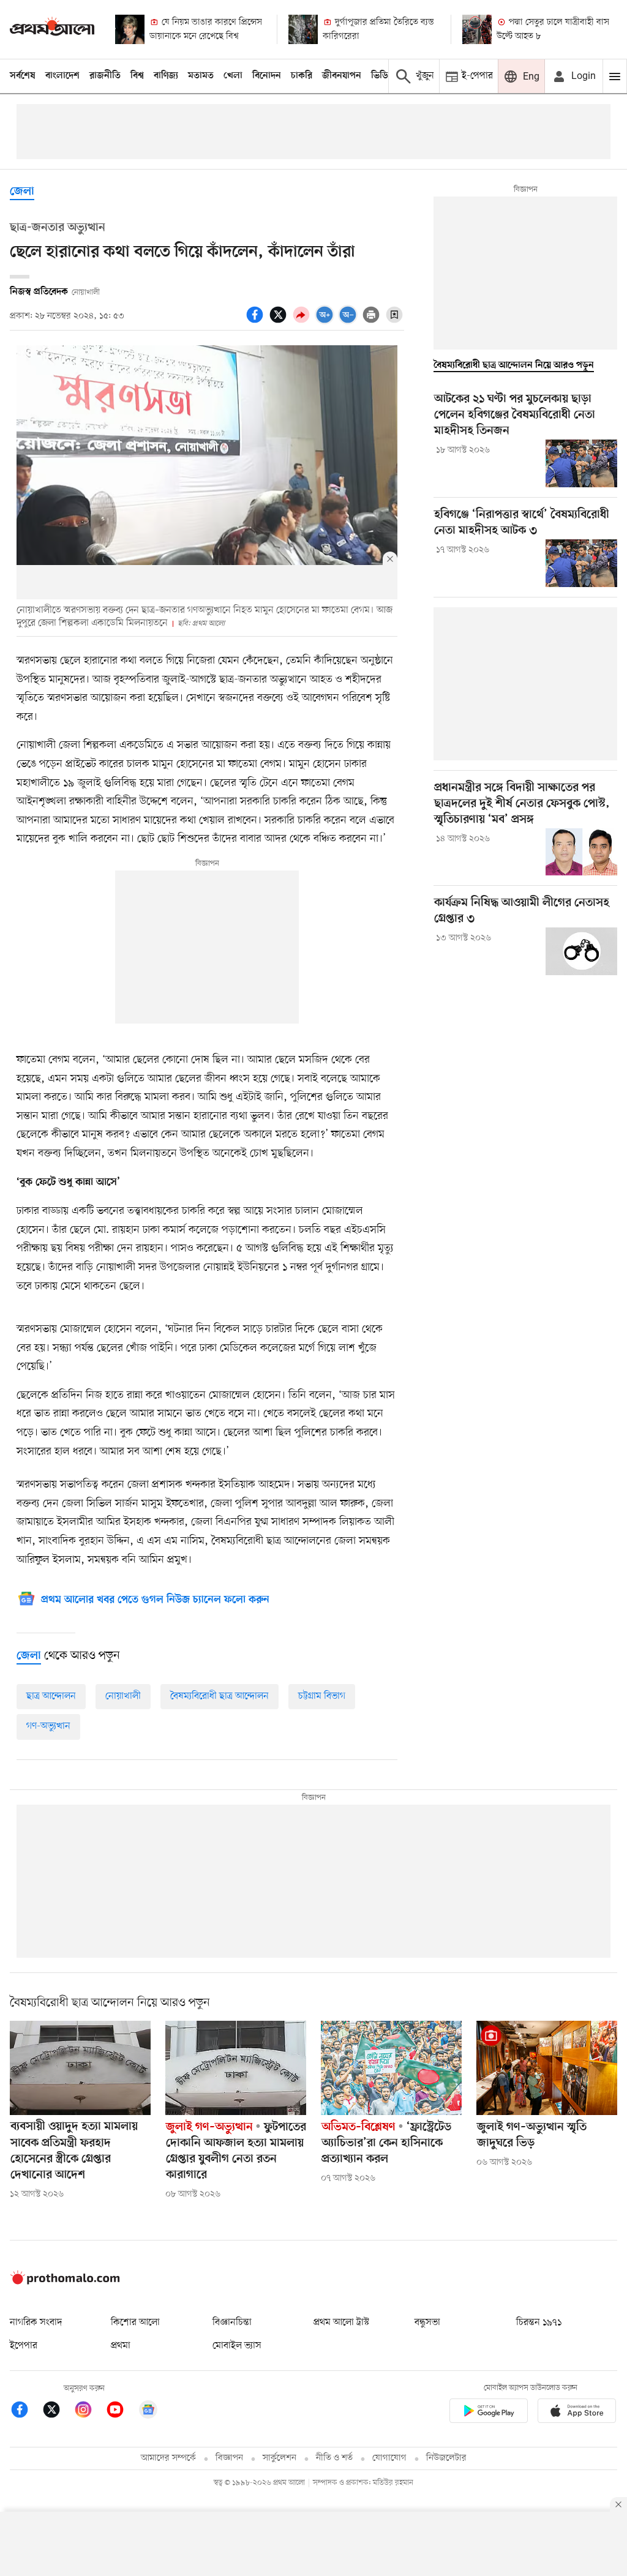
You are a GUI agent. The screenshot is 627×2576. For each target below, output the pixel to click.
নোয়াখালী (123, 1696)
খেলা (233, 76)
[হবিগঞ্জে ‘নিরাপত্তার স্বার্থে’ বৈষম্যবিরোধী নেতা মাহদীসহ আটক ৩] (581, 563)
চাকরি (302, 76)
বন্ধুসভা (427, 2323)
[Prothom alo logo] (65, 2282)
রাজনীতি (105, 76)
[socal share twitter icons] (280, 321)
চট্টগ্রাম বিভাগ (322, 1696)
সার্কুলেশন (280, 2458)
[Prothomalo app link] (489, 2413)
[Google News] (148, 2412)
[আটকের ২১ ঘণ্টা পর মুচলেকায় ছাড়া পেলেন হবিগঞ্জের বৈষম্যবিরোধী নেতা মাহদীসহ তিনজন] (581, 463)
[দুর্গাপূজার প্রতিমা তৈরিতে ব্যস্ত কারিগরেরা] (303, 29)
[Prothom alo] (52, 29)
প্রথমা (121, 2346)
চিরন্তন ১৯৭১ (539, 2323)
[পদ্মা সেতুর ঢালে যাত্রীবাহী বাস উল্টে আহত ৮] (477, 29)
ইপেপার (24, 2346)
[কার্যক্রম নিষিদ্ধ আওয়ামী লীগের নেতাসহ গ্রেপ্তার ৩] (581, 951)
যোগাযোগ (389, 2458)
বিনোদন (267, 76)
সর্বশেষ (23, 76)
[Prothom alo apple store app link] (577, 2413)
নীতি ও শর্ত (334, 2458)
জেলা (22, 192)
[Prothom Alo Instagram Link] (89, 2412)
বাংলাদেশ (62, 76)
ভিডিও (383, 76)
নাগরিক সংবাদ (36, 2323)
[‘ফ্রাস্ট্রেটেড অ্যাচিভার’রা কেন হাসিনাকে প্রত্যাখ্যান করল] (391, 2068)
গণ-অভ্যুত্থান (48, 1726)
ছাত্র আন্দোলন (51, 1696)
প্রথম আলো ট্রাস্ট (341, 2323)
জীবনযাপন (342, 76)
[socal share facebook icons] (257, 321)
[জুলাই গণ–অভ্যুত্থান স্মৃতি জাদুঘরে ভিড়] (547, 2068)
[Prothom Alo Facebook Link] (26, 2412)
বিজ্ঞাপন (229, 2458)
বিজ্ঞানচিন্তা (232, 2323)
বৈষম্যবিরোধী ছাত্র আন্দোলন (220, 1696)
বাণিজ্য (166, 76)
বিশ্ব (137, 76)
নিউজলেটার (446, 2458)
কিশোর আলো (135, 2323)
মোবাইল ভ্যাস (237, 2346)
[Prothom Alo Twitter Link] (58, 2412)
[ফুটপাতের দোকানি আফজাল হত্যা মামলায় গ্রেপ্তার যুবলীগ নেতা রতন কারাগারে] (236, 2068)
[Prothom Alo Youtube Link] (121, 2412)
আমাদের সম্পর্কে (168, 2458)
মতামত (201, 76)
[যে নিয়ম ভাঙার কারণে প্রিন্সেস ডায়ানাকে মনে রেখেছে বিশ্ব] (130, 29)
